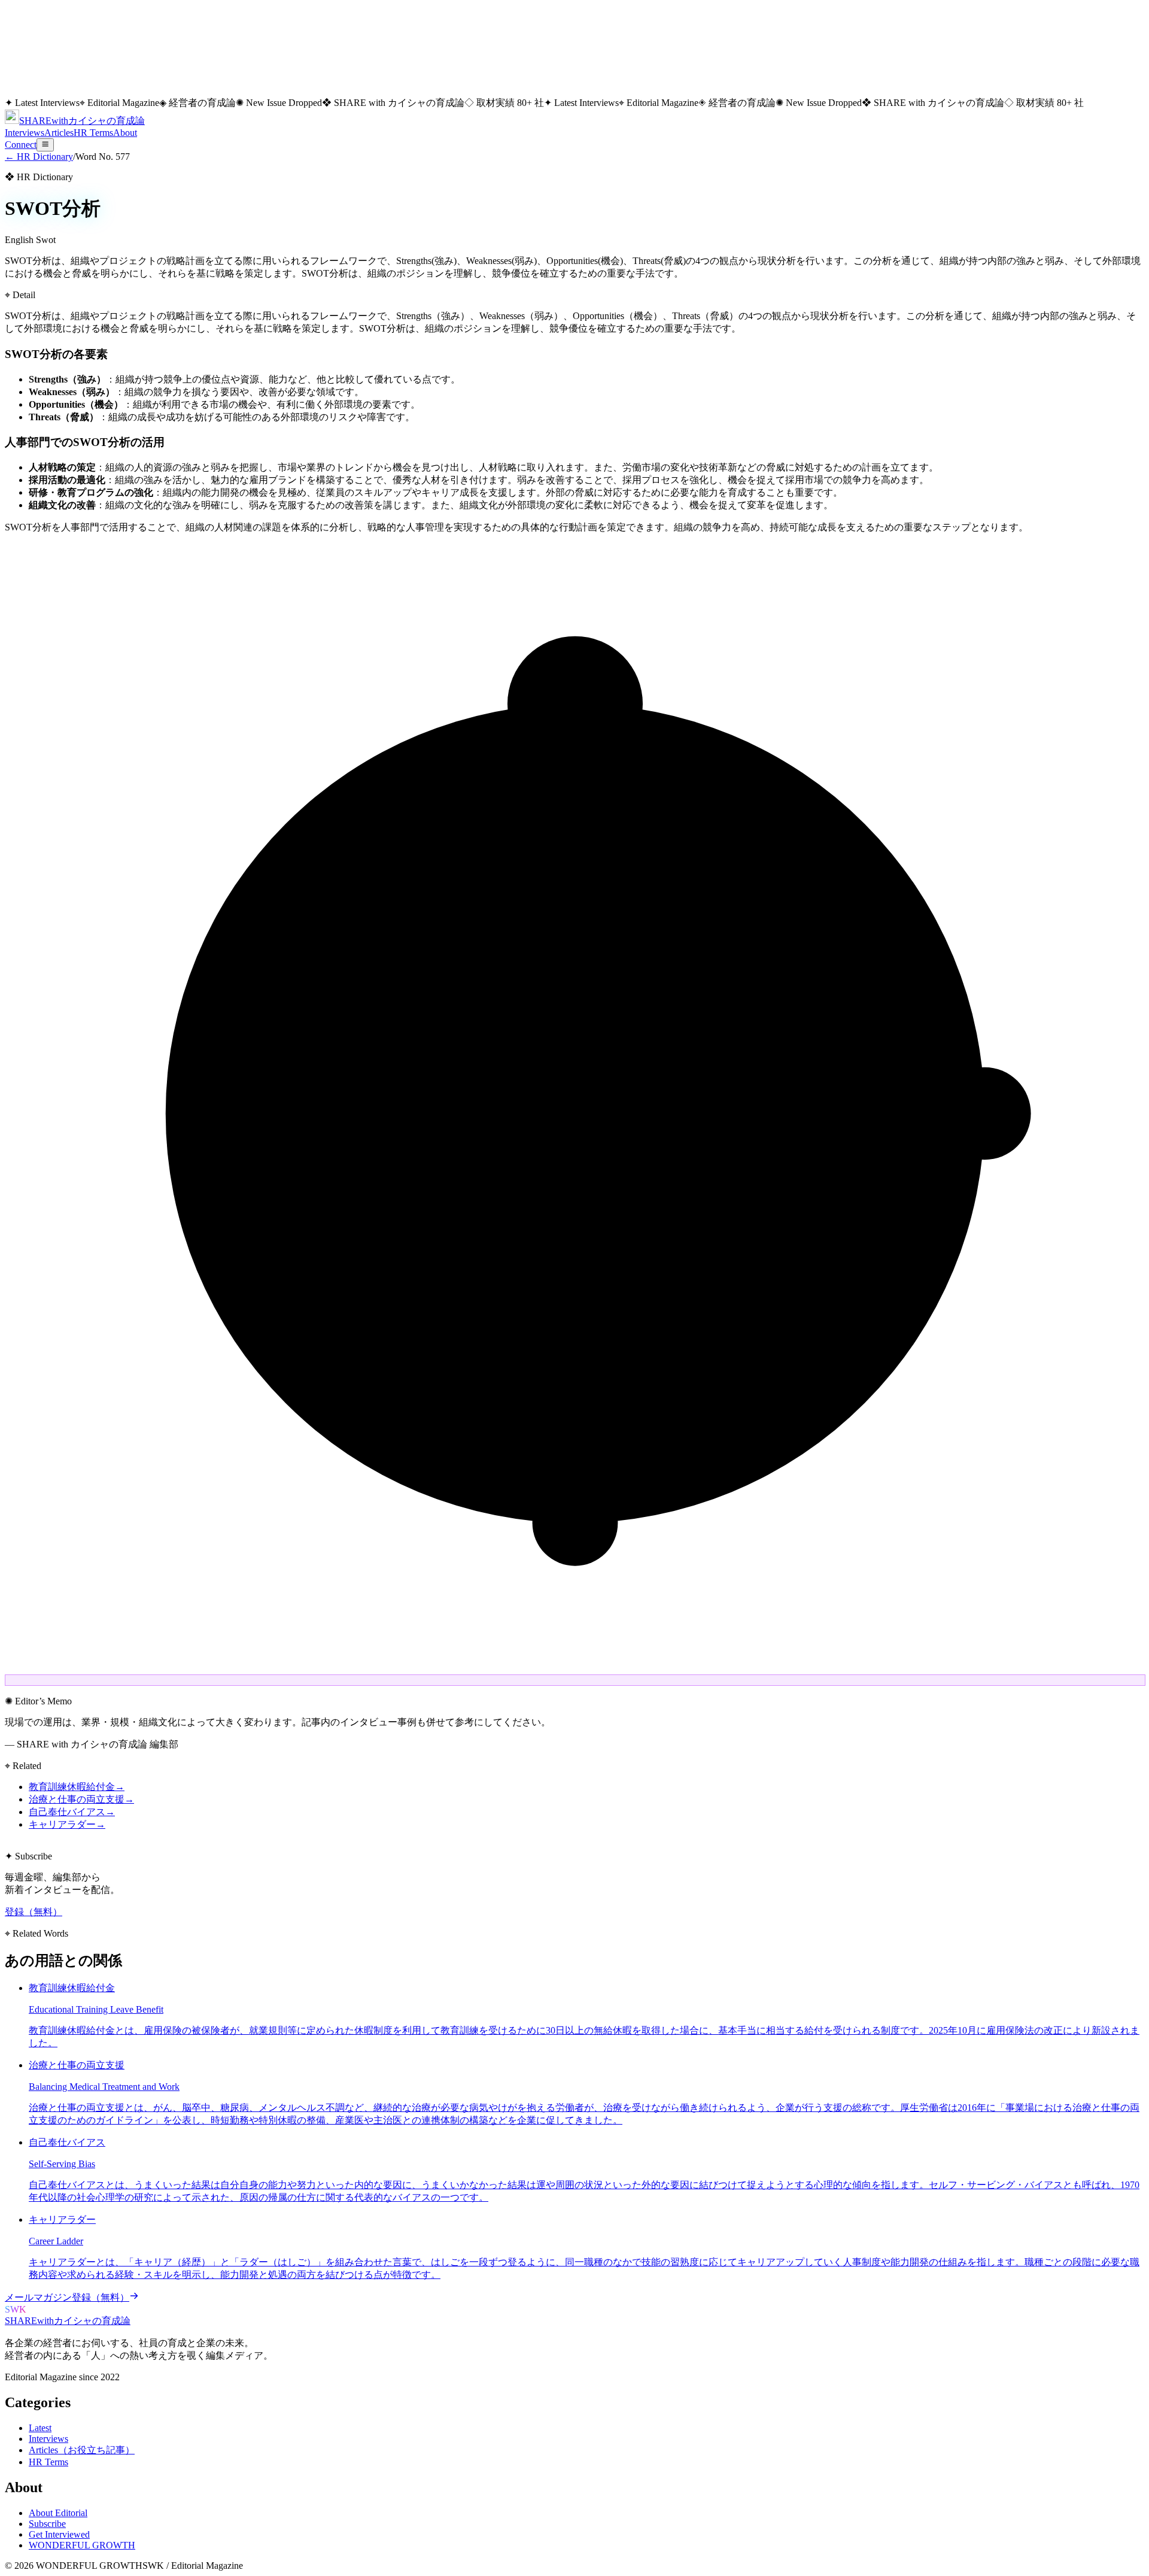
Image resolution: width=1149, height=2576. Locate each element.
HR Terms (93, 133)
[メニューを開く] (45, 145)
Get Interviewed (59, 2534)
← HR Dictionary (39, 157)
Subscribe (47, 2524)
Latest (40, 2428)
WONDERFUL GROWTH (82, 2545)
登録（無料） (34, 1912)
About (125, 133)
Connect (21, 145)
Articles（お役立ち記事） (82, 2450)
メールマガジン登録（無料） (67, 2297)
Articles (59, 133)
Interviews (25, 133)
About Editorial (58, 2513)
